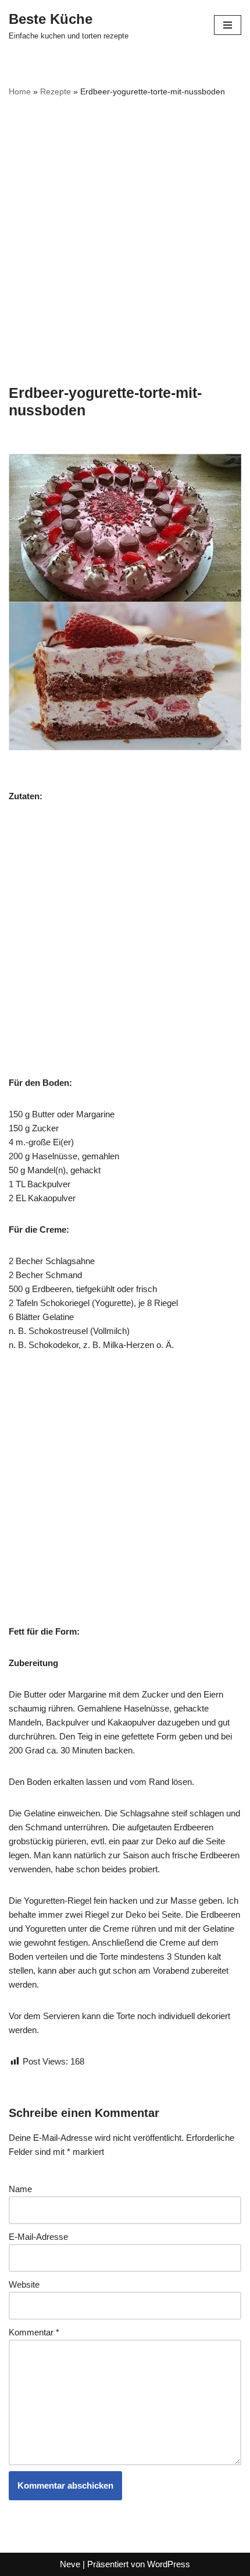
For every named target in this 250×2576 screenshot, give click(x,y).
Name (20, 2189)
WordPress (169, 2564)
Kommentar (34, 2332)
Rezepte (56, 91)
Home (20, 91)
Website (24, 2284)
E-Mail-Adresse (38, 2237)
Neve (70, 2564)
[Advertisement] (125, 241)
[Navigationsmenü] (228, 25)
